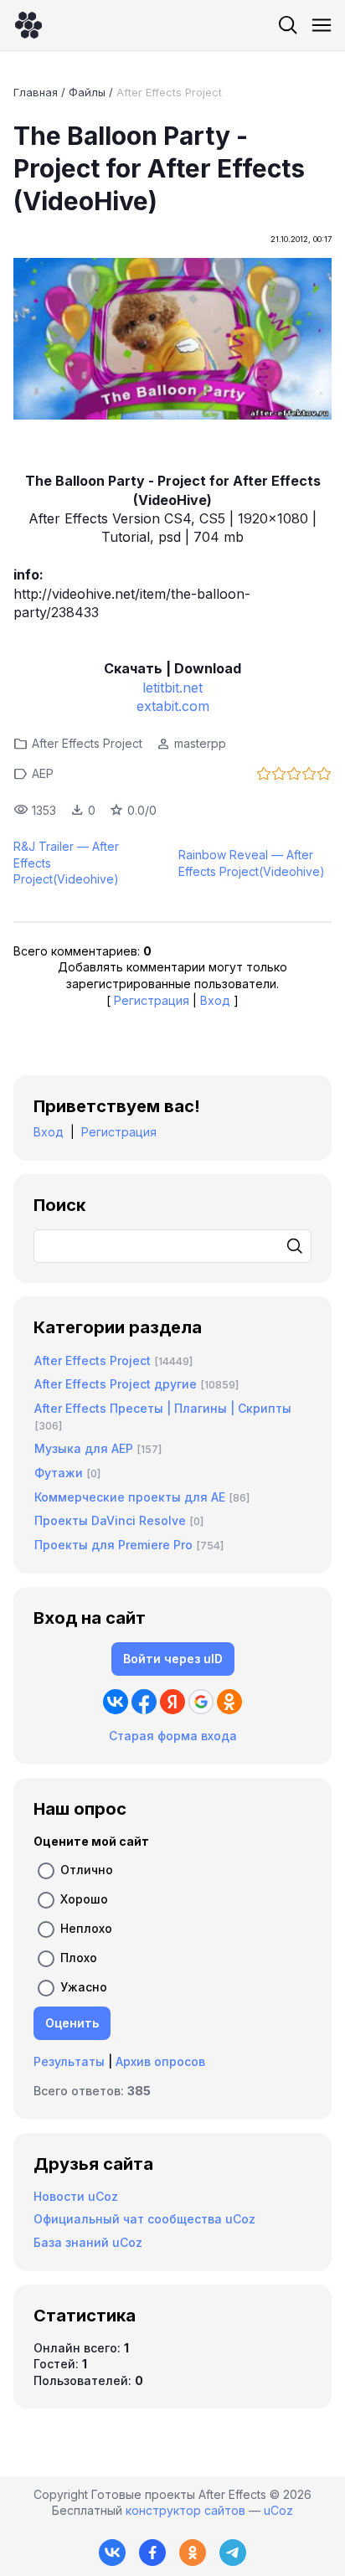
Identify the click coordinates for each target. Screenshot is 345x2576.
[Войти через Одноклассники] (229, 1702)
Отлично (87, 1869)
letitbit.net (172, 688)
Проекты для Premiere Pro (113, 1545)
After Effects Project (169, 92)
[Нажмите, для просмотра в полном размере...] (172, 341)
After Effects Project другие (116, 1384)
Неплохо (86, 1927)
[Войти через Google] (201, 1702)
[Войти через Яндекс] (172, 1702)
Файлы (87, 92)
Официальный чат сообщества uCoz (144, 2219)
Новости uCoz (76, 2196)
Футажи (59, 1473)
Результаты (69, 2061)
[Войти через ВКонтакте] (116, 1702)
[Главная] (28, 25)
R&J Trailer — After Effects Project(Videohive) (66, 863)
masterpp (200, 743)
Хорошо (84, 1898)
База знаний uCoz (88, 2242)
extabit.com (173, 706)
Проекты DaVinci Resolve (110, 1520)
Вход (215, 1000)
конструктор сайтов (185, 2510)
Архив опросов (160, 2061)
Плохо (79, 1957)
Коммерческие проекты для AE (130, 1497)
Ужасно (84, 1986)
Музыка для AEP (84, 1448)
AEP (43, 773)
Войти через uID (173, 1659)
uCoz (278, 2510)
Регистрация (152, 1000)
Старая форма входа (173, 1736)
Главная (36, 92)
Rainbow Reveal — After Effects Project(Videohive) (252, 863)
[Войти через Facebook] (144, 1702)
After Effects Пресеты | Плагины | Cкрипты (163, 1408)
